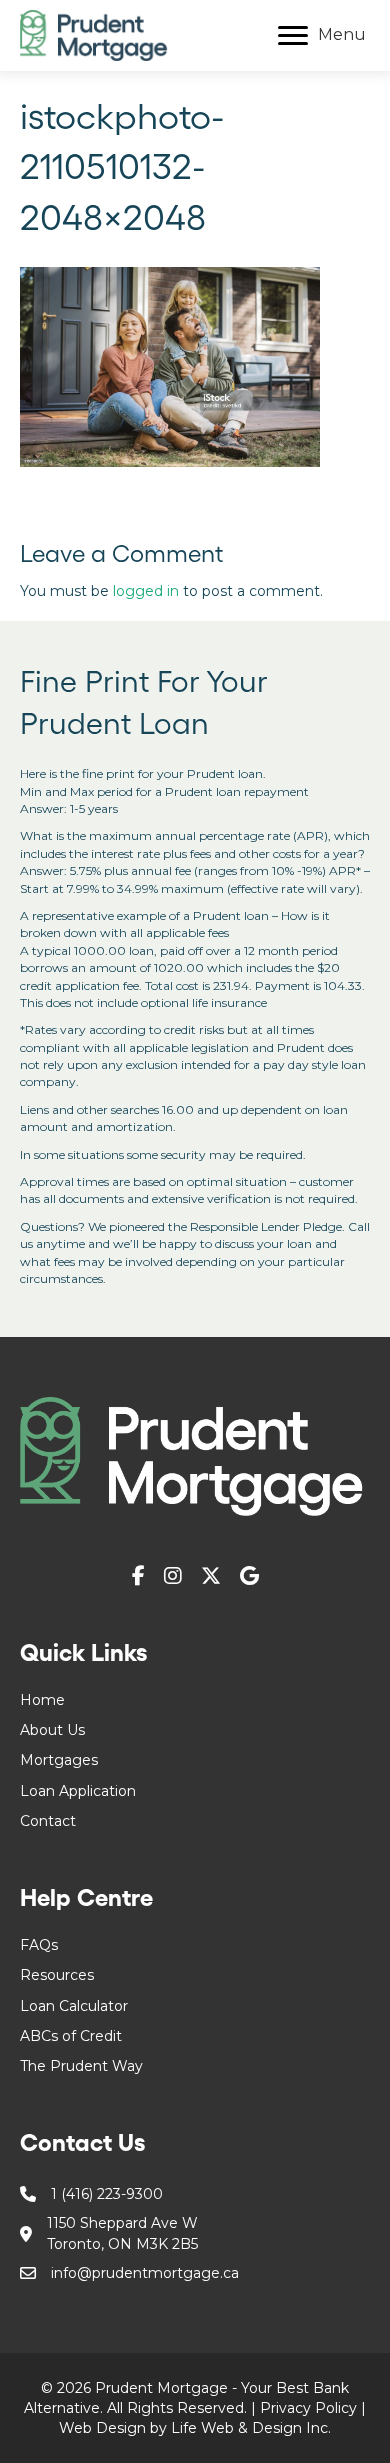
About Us (52, 1730)
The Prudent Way (81, 2066)
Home (42, 1700)
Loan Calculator (74, 2006)
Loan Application (78, 1791)
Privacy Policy (308, 2408)
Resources (57, 1975)
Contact (48, 1821)
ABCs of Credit (71, 2036)
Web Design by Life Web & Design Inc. (195, 2428)
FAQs (39, 1945)
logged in (146, 591)
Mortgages (59, 1760)
